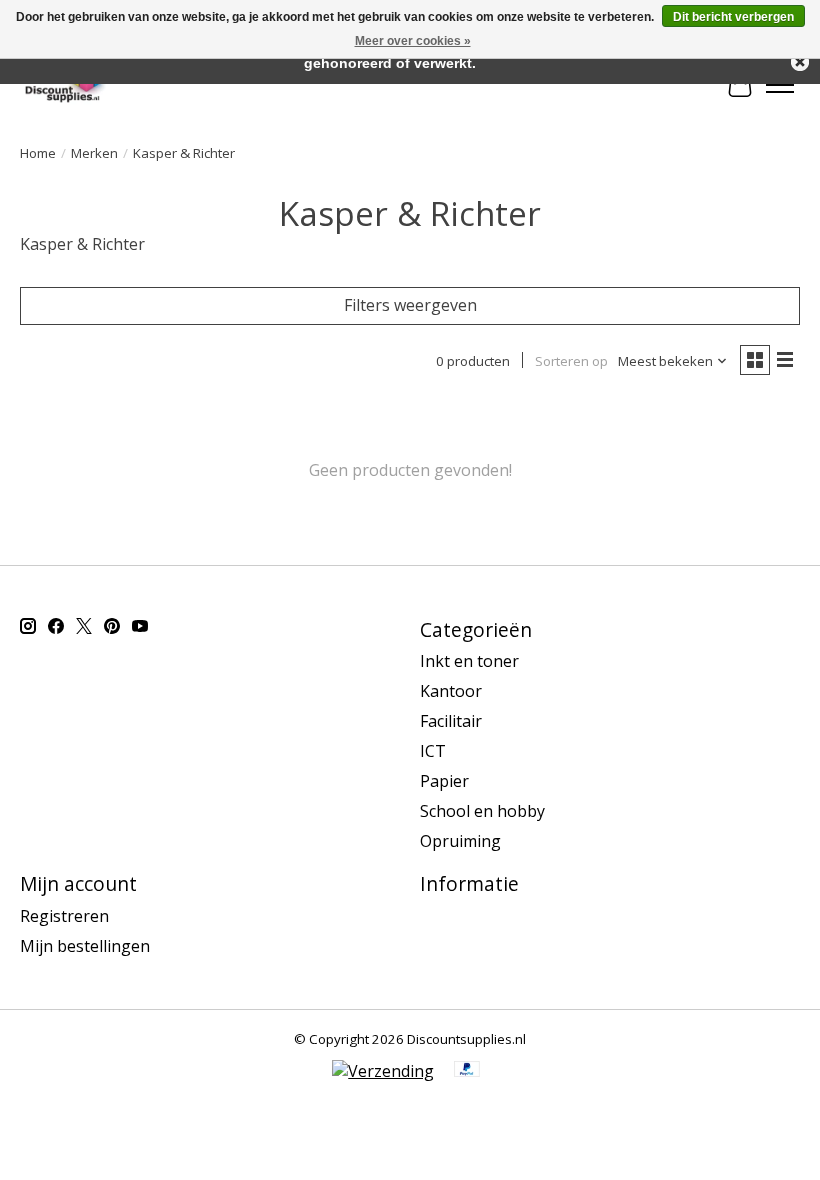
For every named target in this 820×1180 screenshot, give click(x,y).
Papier (444, 781)
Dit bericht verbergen (733, 17)
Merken (94, 153)
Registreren (64, 916)
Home (38, 153)
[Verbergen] (800, 62)
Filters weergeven (410, 305)
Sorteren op (571, 361)
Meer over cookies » (413, 41)
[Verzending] (383, 1071)
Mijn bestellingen (85, 946)
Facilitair (451, 721)
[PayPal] (467, 1071)
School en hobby (482, 811)
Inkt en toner (469, 661)
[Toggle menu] (780, 85)
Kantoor (451, 691)
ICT (433, 751)
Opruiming (460, 841)
